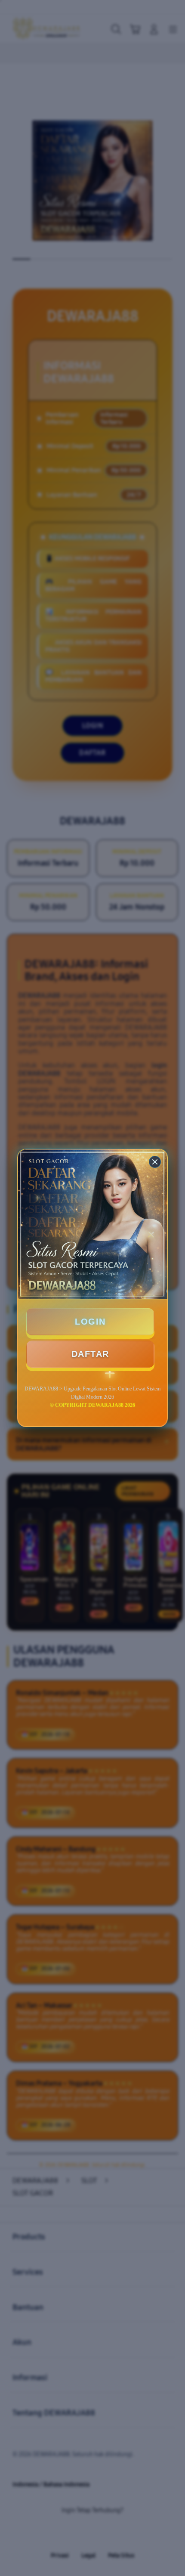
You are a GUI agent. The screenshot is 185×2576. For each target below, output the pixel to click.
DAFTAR (90, 1354)
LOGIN (90, 1322)
